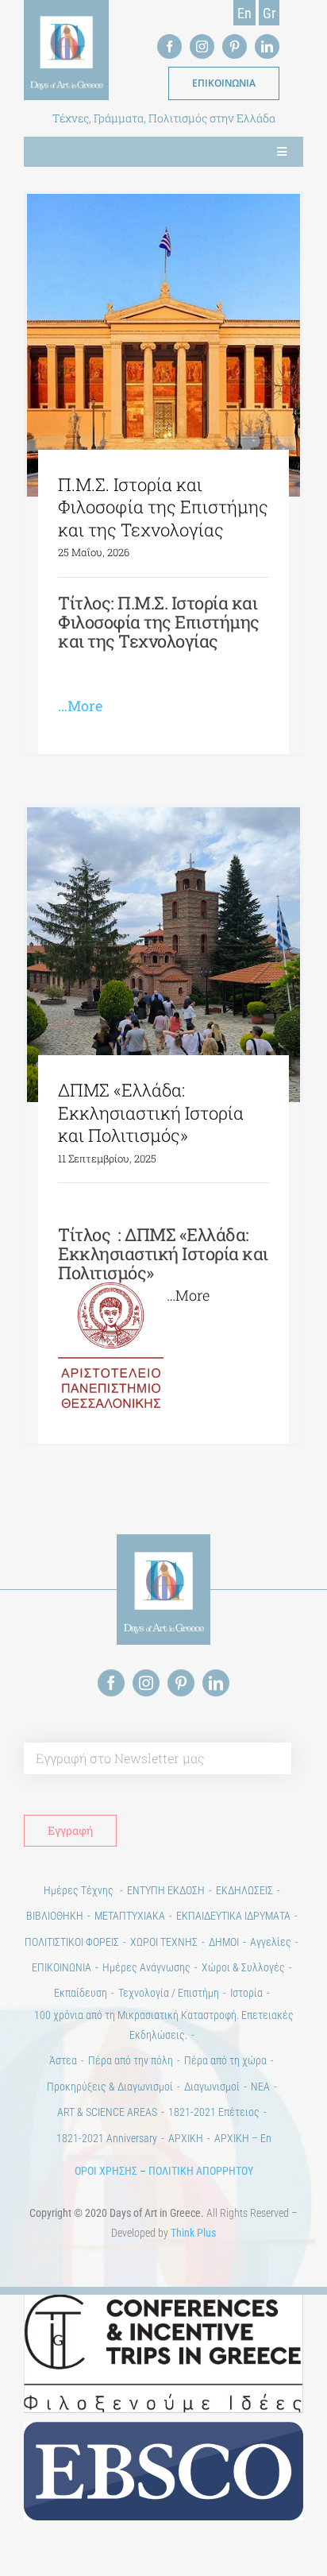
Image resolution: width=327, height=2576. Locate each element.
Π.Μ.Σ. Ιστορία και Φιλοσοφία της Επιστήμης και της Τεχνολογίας (163, 507)
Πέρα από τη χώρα (225, 2060)
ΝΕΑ (260, 2087)
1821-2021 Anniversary (107, 2138)
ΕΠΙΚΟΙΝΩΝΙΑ (62, 1967)
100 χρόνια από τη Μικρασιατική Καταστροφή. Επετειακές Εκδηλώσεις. (164, 2025)
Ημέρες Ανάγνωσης (146, 1967)
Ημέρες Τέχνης (80, 1890)
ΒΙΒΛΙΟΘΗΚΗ (55, 1916)
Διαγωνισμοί (212, 2087)
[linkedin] (267, 46)
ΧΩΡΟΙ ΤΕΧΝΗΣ (164, 1942)
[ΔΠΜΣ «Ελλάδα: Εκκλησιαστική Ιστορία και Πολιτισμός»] (163, 955)
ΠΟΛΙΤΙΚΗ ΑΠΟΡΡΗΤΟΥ (201, 2171)
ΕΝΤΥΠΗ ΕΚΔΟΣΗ (166, 1890)
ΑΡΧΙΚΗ (186, 2138)
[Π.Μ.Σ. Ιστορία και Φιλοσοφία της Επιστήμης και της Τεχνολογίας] (163, 345)
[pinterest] (235, 46)
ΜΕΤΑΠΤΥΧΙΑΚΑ (130, 1916)
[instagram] (202, 46)
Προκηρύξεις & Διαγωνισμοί (110, 2087)
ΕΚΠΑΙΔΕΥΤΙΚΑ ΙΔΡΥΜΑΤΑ (233, 1916)
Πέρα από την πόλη (131, 2060)
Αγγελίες (271, 1942)
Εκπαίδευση (81, 1993)
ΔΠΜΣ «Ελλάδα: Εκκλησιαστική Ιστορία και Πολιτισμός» (151, 1112)
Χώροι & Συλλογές (243, 1967)
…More (80, 706)
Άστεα (63, 2060)
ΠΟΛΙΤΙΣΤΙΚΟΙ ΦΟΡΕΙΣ (72, 1942)
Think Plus (193, 2233)
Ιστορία (246, 1993)
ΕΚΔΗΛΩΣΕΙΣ (244, 1890)
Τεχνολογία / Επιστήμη (169, 1993)
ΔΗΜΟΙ (224, 1942)
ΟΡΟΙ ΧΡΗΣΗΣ (106, 2171)
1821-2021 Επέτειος (214, 2112)
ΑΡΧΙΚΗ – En (243, 2138)
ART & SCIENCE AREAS (107, 2112)
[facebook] (169, 46)
